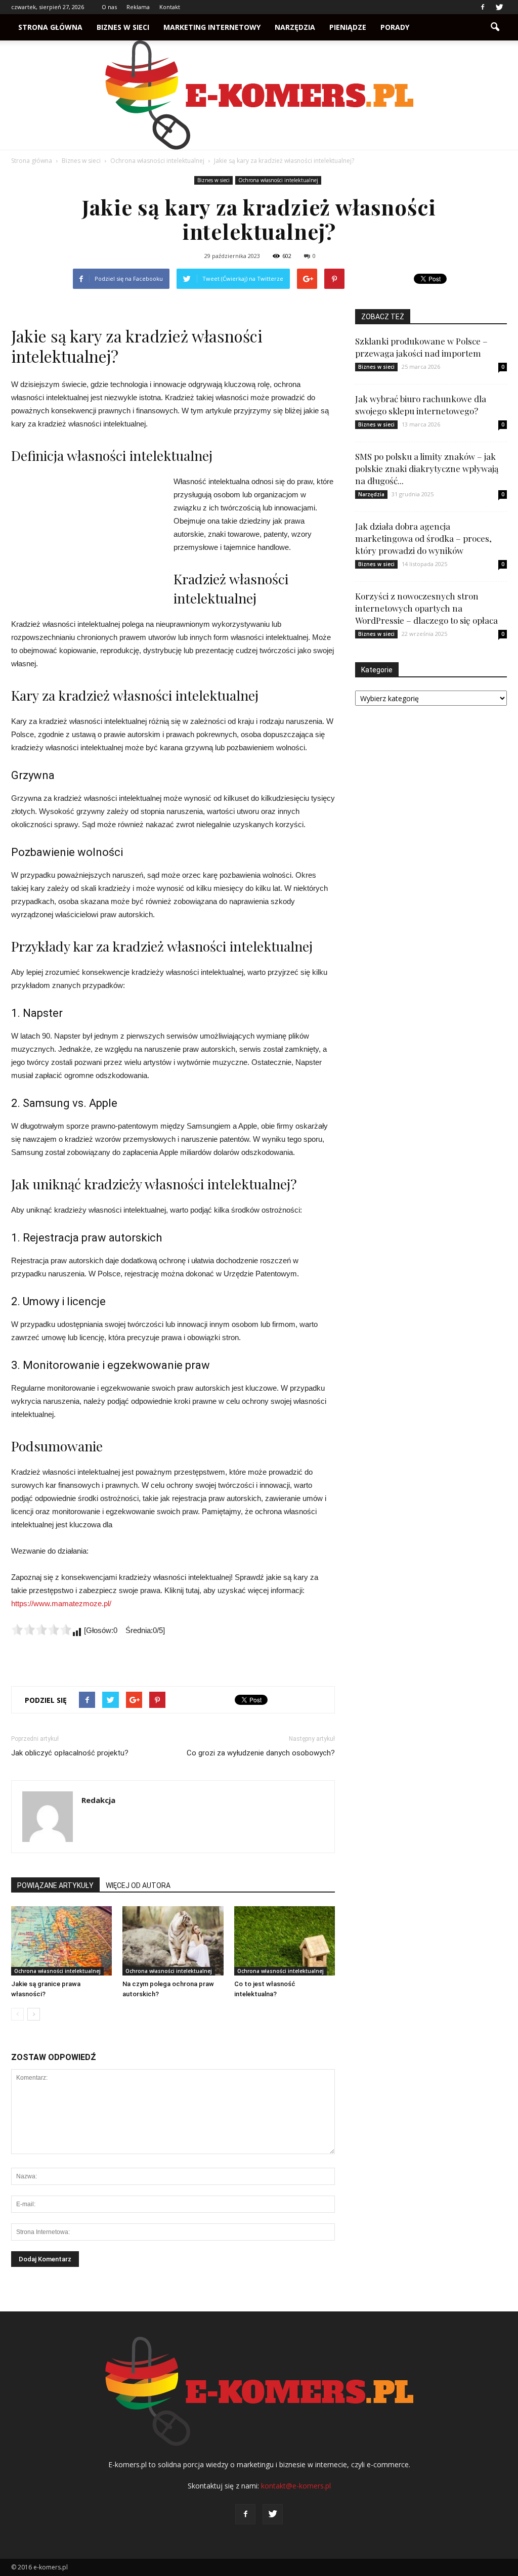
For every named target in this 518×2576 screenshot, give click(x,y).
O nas (109, 7)
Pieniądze (348, 27)
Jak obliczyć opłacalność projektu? (70, 1753)
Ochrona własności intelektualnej (278, 180)
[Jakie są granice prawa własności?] (61, 1941)
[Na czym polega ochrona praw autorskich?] (173, 1941)
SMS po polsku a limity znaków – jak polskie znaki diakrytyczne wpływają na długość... (427, 468)
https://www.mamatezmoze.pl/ (61, 1603)
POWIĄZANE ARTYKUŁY (55, 1885)
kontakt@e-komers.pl (296, 2486)
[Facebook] (483, 7)
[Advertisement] (87, 543)
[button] (495, 27)
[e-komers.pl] (259, 95)
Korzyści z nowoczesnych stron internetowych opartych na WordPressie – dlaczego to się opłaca (426, 608)
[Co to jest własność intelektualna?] (285, 1941)
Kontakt (170, 7)
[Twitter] (499, 7)
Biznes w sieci (123, 27)
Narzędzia (295, 27)
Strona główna (50, 27)
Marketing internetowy (212, 27)
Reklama (138, 7)
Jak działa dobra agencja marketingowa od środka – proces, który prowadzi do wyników (423, 538)
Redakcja (98, 1800)
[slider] (41, 1629)
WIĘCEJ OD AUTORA (138, 1885)
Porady (395, 27)
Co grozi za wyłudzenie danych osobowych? (261, 1753)
